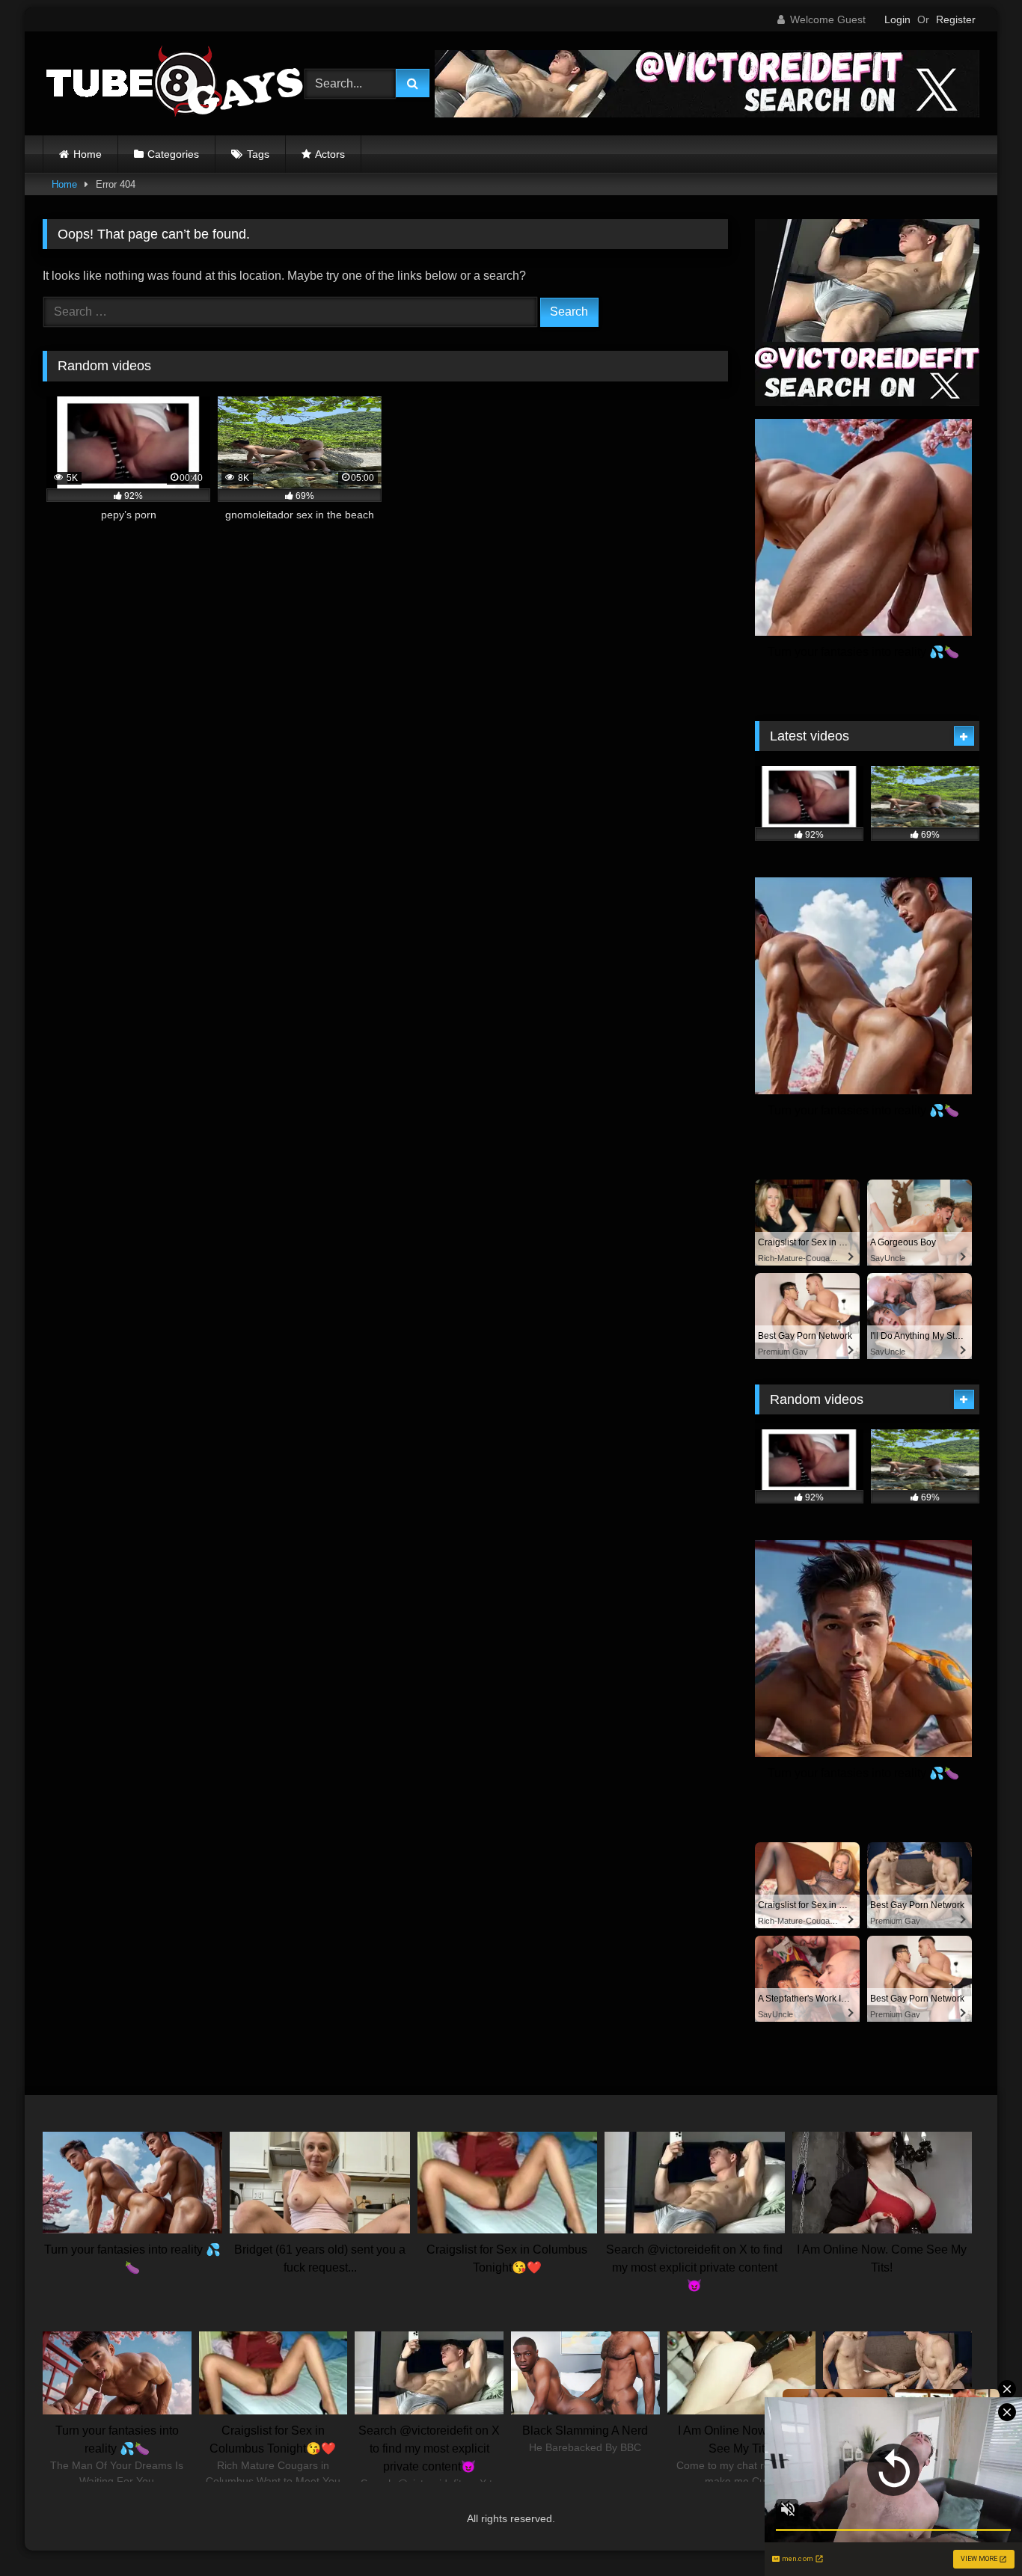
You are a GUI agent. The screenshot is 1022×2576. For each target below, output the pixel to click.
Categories (173, 154)
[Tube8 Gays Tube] (174, 83)
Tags (258, 154)
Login (897, 19)
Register (956, 19)
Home (88, 154)
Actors (330, 154)
